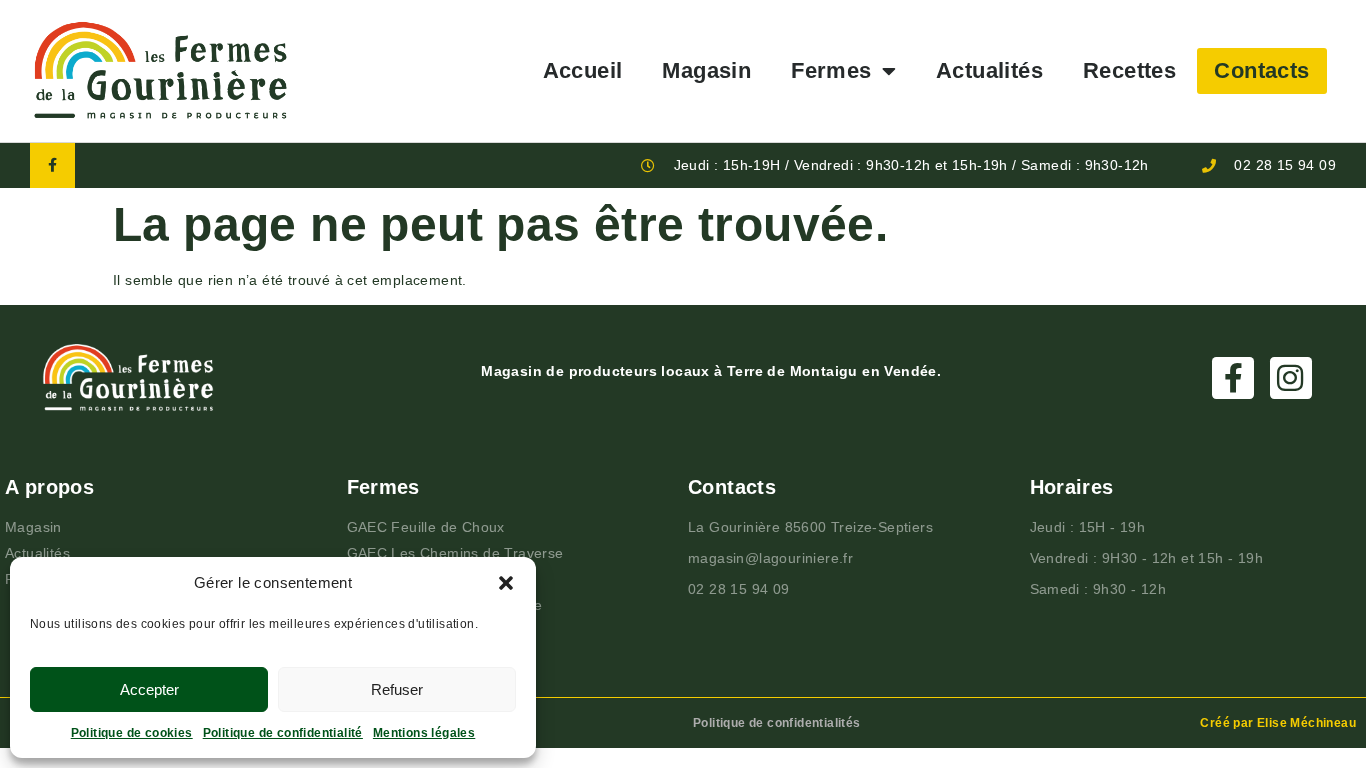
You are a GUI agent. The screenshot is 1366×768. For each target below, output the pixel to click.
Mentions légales (424, 733)
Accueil (583, 70)
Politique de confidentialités (777, 723)
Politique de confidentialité (283, 733)
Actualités (989, 70)
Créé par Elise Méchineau (1278, 723)
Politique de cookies (132, 733)
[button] (506, 583)
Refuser (397, 689)
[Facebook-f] (52, 165)
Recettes (1129, 70)
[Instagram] (1291, 378)
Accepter (149, 689)
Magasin (706, 70)
